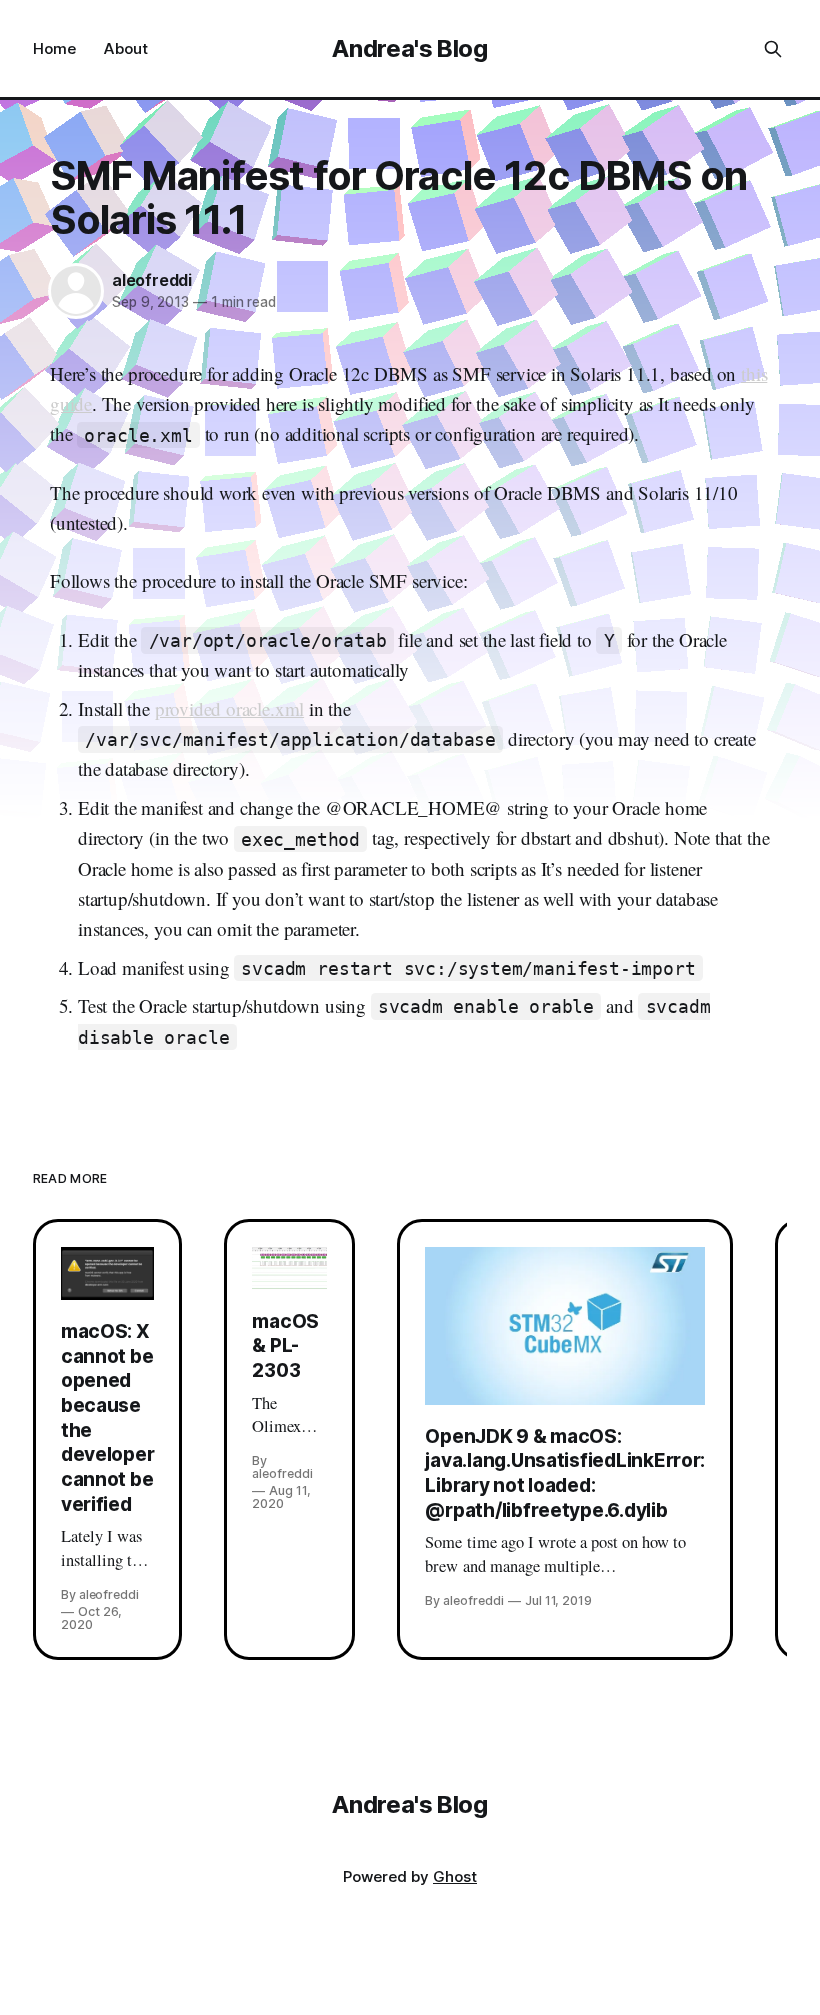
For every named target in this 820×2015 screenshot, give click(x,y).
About (126, 48)
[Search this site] (773, 49)
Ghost (455, 1876)
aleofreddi (152, 280)
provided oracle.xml (229, 708)
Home (54, 48)
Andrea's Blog (409, 48)
